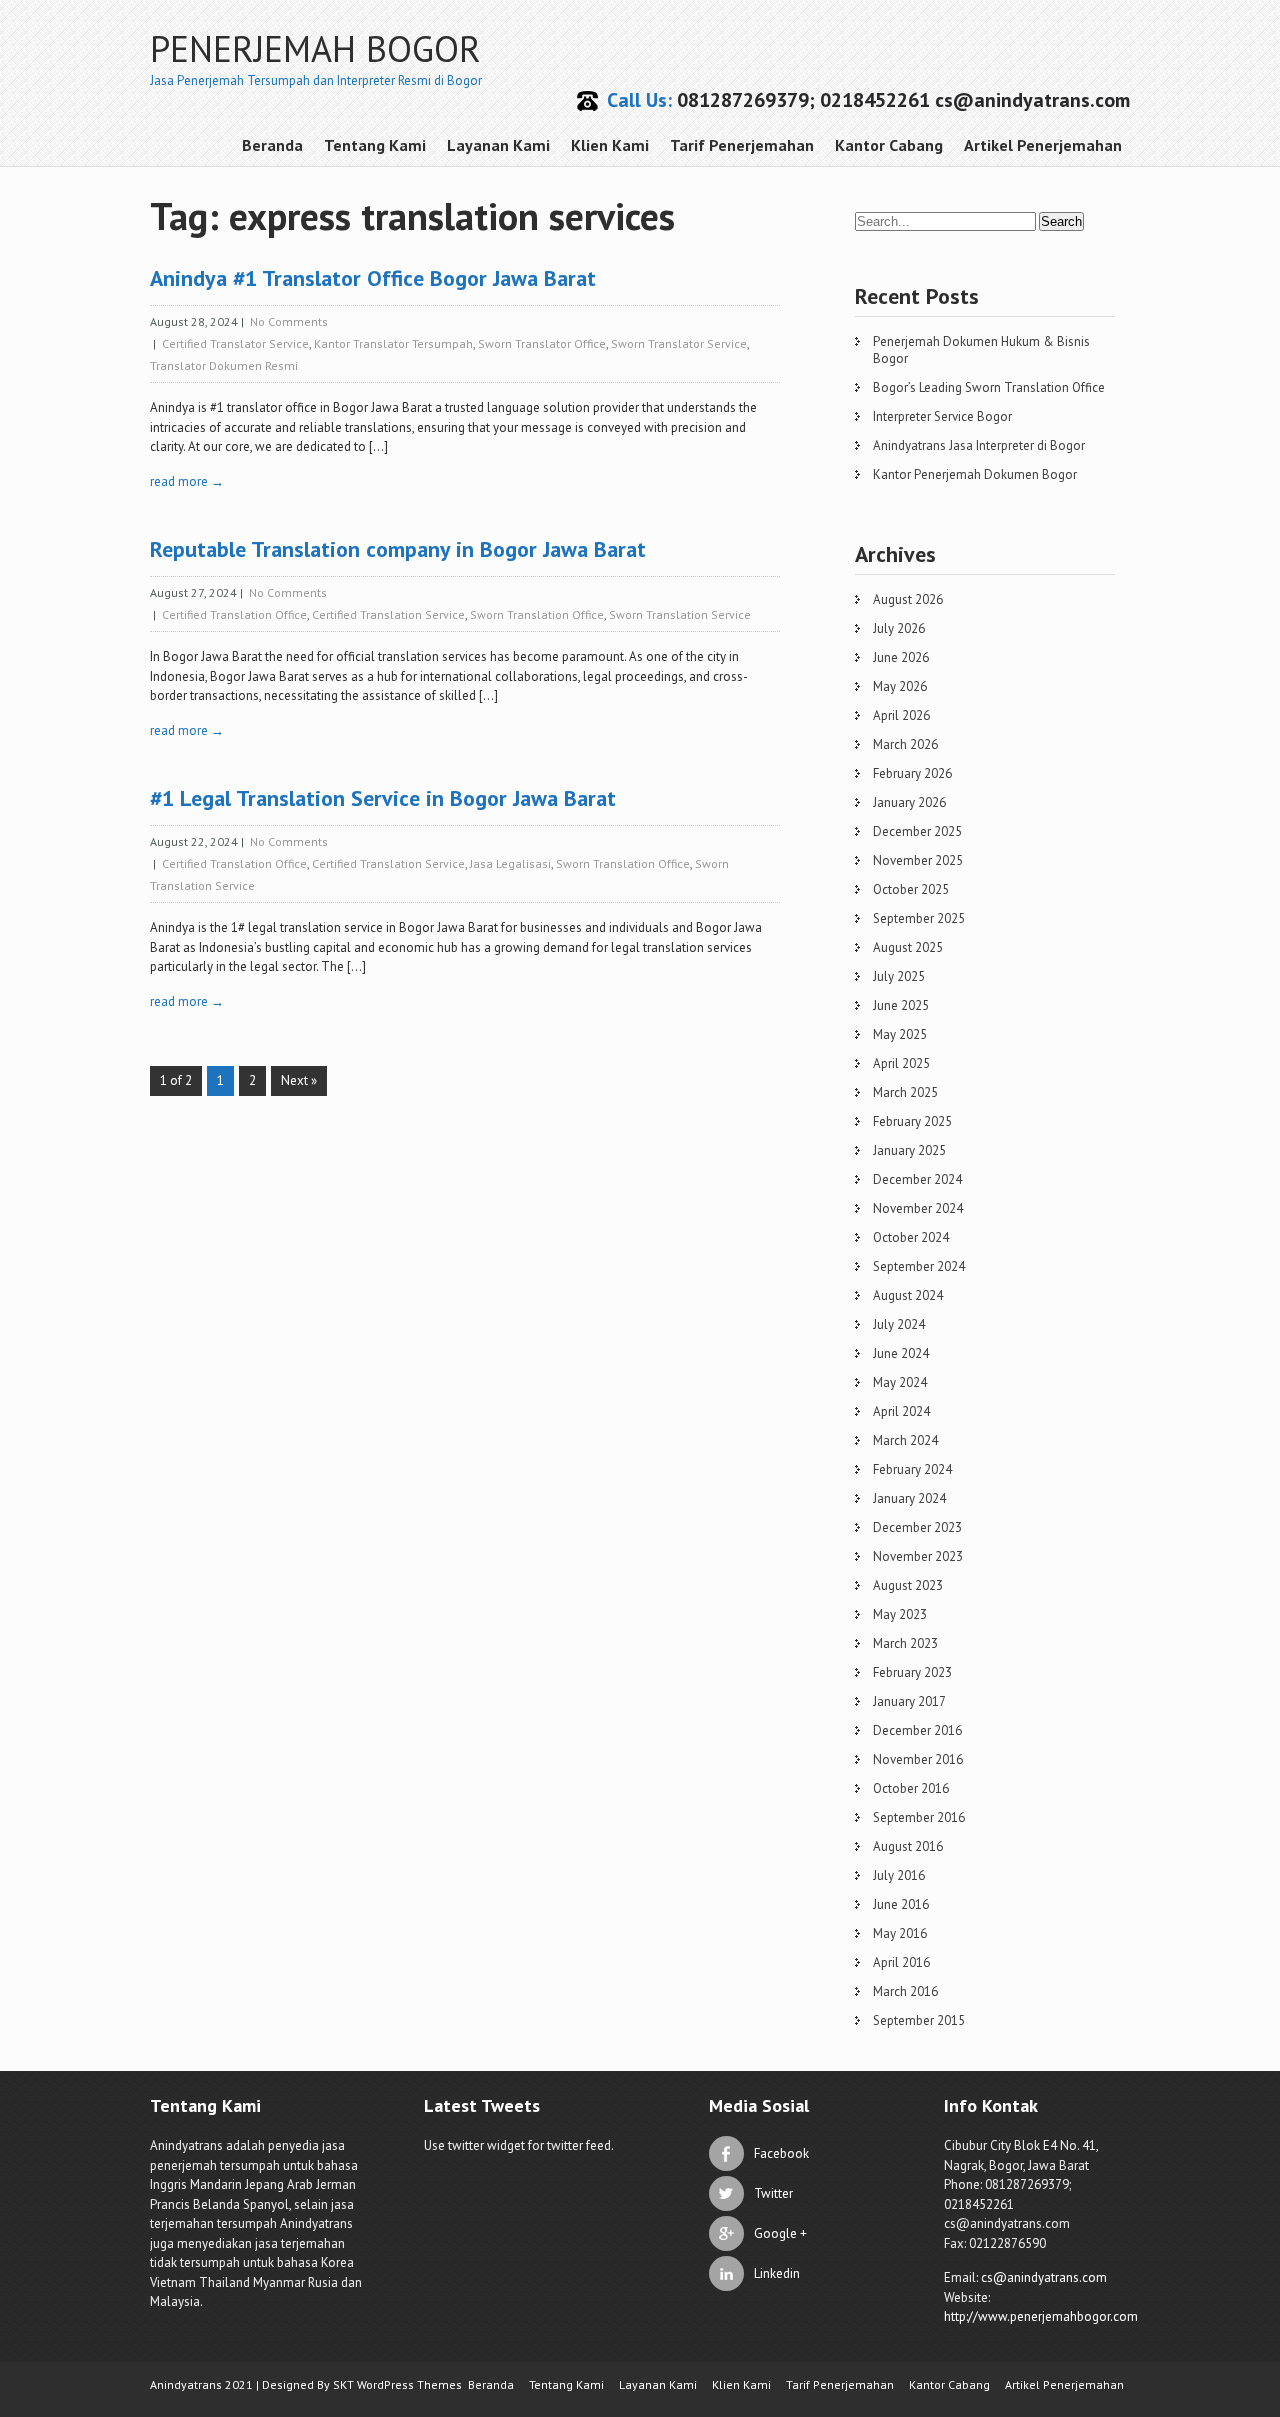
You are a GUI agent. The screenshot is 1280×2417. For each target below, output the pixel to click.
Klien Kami (610, 145)
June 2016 (901, 1904)
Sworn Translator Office (542, 343)
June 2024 (901, 1353)
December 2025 (917, 831)
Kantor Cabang (889, 145)
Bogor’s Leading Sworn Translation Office (989, 387)
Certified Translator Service (235, 343)
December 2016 (917, 1730)
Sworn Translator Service (679, 343)
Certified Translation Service (388, 614)
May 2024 (900, 1382)
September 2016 (919, 1817)
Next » (299, 1080)
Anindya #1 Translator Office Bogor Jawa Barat (373, 278)
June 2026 (901, 657)
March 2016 (905, 1991)
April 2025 (901, 1063)
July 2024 (899, 1324)
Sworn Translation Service (680, 614)
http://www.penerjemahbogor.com (1041, 2316)
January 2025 (909, 1150)
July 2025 (899, 976)
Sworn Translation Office (537, 614)
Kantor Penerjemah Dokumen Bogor (975, 474)
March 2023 (905, 1643)
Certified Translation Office (234, 614)
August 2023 (908, 1585)
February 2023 (912, 1672)
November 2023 (918, 1556)
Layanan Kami (498, 145)
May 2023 (900, 1614)
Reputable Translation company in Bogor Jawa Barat (398, 549)
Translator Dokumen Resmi (224, 365)
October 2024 (911, 1237)
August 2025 (908, 947)
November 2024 (918, 1208)
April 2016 (901, 1962)
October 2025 (911, 889)
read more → (187, 481)
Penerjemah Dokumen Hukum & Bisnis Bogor (981, 350)
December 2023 (917, 1527)
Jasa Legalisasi (510, 863)
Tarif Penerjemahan (742, 145)
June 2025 (901, 1005)
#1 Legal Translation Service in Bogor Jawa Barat (383, 798)
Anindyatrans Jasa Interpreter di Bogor (979, 445)
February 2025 (912, 1121)
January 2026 (909, 802)
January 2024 (909, 1498)
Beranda (272, 145)
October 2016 (911, 1788)
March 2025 (905, 1092)
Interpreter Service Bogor (942, 416)
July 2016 (899, 1875)
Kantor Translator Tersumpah (393, 343)
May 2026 (900, 686)
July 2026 (899, 628)
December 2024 (917, 1179)
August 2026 (908, 599)
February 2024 (912, 1469)
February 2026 (912, 773)
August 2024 (908, 1295)
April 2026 (901, 715)
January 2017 (909, 1701)
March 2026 (905, 744)
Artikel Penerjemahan (1043, 145)
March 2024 (905, 1440)
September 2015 (919, 2020)
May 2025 (900, 1034)
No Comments (289, 321)
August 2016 (908, 1846)
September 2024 (919, 1266)
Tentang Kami (375, 145)
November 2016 (918, 1759)
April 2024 (901, 1411)
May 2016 (900, 1933)
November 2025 (918, 860)
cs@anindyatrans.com (1044, 2277)
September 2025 (919, 918)
